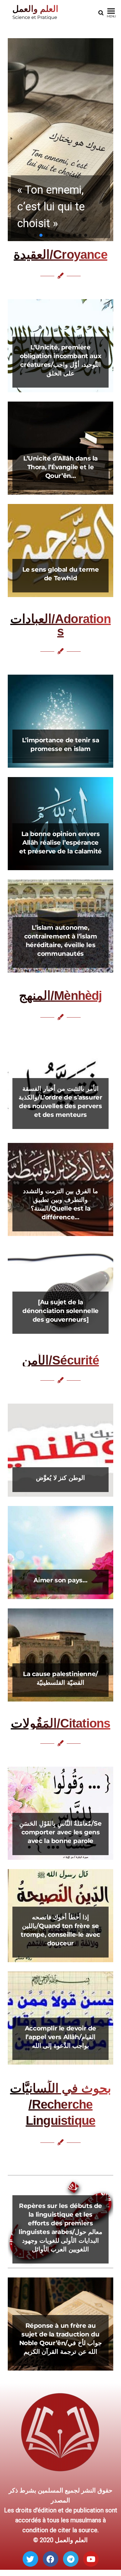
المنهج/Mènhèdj (60, 996)
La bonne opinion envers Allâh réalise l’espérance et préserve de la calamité (60, 843)
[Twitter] (30, 2559)
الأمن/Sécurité (60, 1360)
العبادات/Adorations (60, 625)
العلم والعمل (35, 9)
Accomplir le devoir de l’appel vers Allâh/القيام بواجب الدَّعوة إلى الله (60, 2037)
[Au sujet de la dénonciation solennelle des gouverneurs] (60, 1311)
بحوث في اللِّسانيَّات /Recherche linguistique (60, 2104)
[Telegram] (71, 2559)
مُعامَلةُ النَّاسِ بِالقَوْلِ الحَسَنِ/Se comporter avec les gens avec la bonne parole (60, 1832)
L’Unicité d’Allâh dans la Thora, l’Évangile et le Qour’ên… (60, 467)
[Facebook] (51, 2559)
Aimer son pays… (60, 1580)
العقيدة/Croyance (60, 254)
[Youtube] (91, 2559)
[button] (60, 140)
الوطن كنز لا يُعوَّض (60, 1478)
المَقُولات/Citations (61, 1723)
